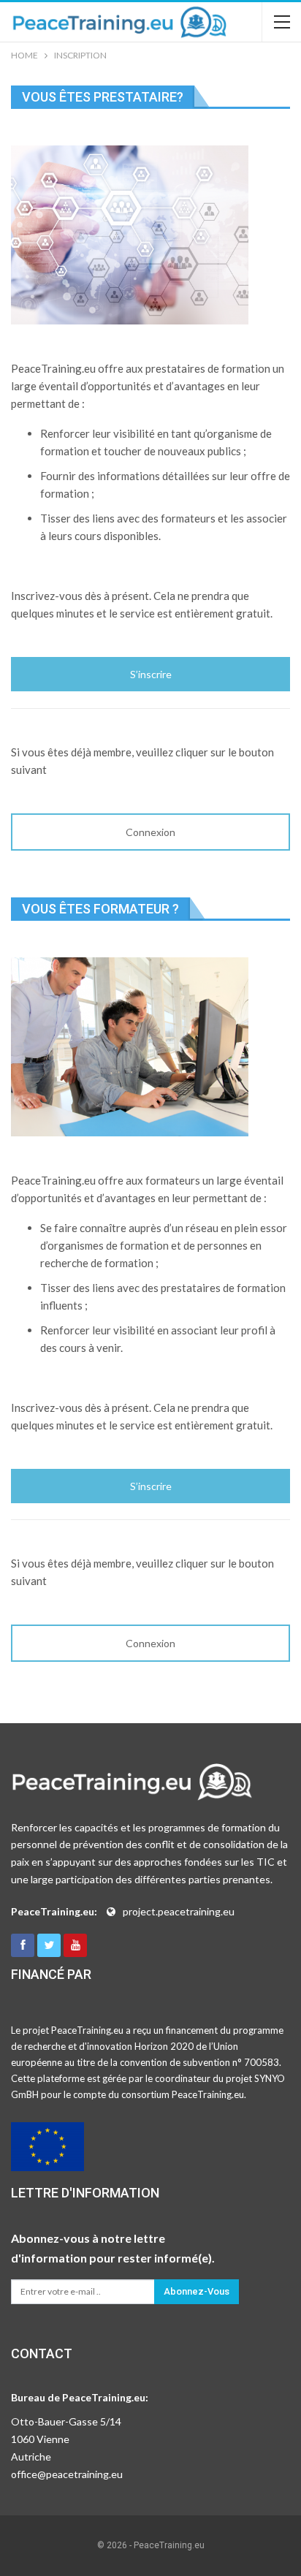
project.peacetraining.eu (179, 1911)
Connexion (150, 832)
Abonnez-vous (197, 2291)
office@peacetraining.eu (67, 2474)
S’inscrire (151, 674)
